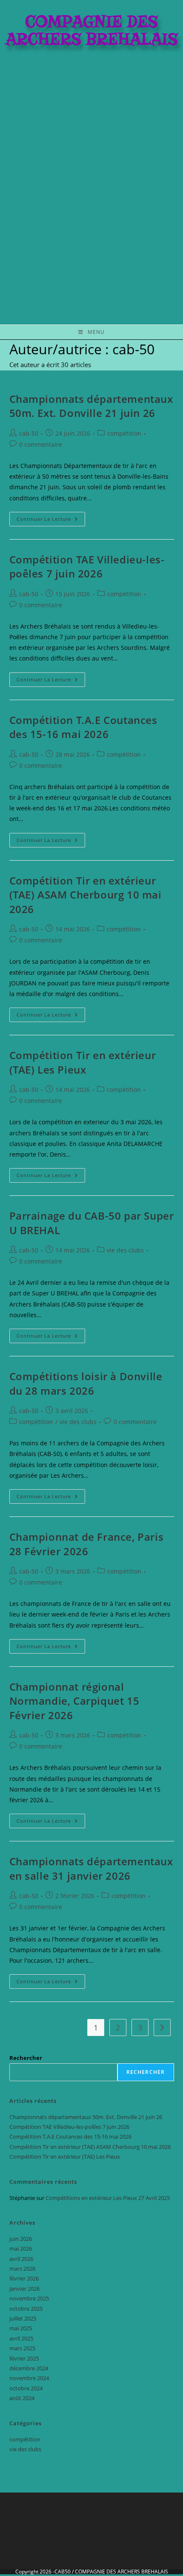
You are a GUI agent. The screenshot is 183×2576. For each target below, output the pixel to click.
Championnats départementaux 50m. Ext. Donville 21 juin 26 (91, 406)
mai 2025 (21, 2328)
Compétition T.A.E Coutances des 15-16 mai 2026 (83, 727)
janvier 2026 (24, 2289)
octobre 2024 (26, 2388)
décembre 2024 (29, 2368)
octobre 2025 (26, 2309)
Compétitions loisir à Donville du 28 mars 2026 (86, 1383)
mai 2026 (21, 2249)
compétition (124, 433)
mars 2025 (22, 2348)
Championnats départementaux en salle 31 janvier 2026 (91, 1868)
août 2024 (22, 2398)
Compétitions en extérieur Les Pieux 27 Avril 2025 (108, 2198)
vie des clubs (125, 1250)
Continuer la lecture (51, 517)
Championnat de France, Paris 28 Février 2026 (87, 1544)
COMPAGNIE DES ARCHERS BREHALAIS (122, 2572)
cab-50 (29, 433)
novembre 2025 (29, 2298)
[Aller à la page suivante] (162, 2027)
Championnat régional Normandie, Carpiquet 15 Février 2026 (74, 1701)
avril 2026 (21, 2259)
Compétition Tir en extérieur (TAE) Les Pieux (83, 1062)
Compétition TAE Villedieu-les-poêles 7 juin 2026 (87, 567)
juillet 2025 (23, 2318)
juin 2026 (21, 2239)
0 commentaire (41, 444)
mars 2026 (22, 2269)
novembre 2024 (29, 2378)
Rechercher (26, 2058)
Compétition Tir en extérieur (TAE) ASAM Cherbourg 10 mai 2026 (86, 895)
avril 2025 (21, 2338)
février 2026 (24, 2278)
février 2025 (24, 2358)
